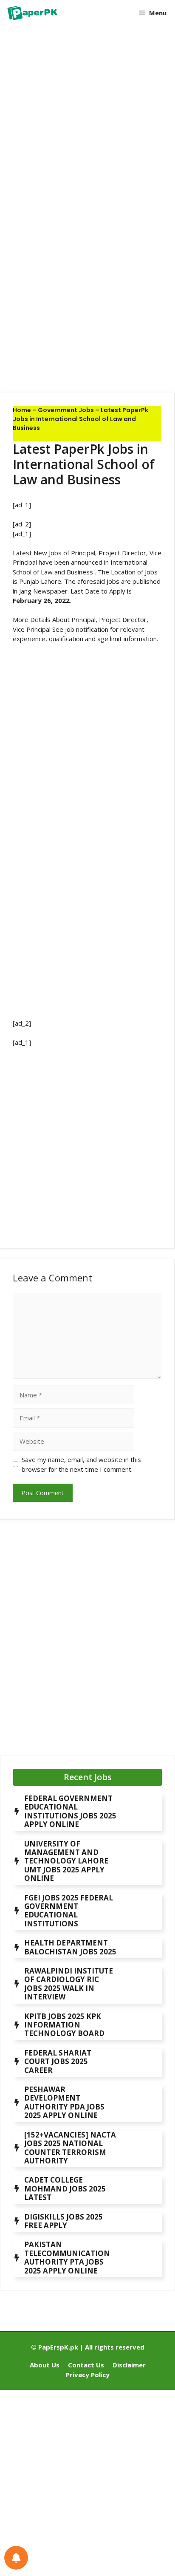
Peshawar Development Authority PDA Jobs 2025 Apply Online (64, 2102)
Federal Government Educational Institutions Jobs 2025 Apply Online (70, 1811)
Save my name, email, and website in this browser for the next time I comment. (81, 1464)
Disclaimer (129, 2365)
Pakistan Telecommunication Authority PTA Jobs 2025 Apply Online (67, 2257)
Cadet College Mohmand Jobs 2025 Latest (65, 2189)
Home (22, 410)
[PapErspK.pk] (32, 13)
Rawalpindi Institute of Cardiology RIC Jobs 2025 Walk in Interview (69, 1984)
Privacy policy (88, 2375)
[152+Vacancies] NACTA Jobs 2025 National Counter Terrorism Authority (70, 2148)
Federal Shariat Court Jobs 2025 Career (58, 2061)
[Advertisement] (87, 124)
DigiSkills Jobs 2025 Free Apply (64, 2221)
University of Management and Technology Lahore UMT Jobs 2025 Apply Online (66, 1861)
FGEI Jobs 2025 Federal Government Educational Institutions (69, 1911)
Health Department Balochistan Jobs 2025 (70, 1947)
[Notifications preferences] (16, 2558)
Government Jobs (66, 410)
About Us (45, 2365)
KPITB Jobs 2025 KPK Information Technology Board (64, 2025)
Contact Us (86, 2365)
